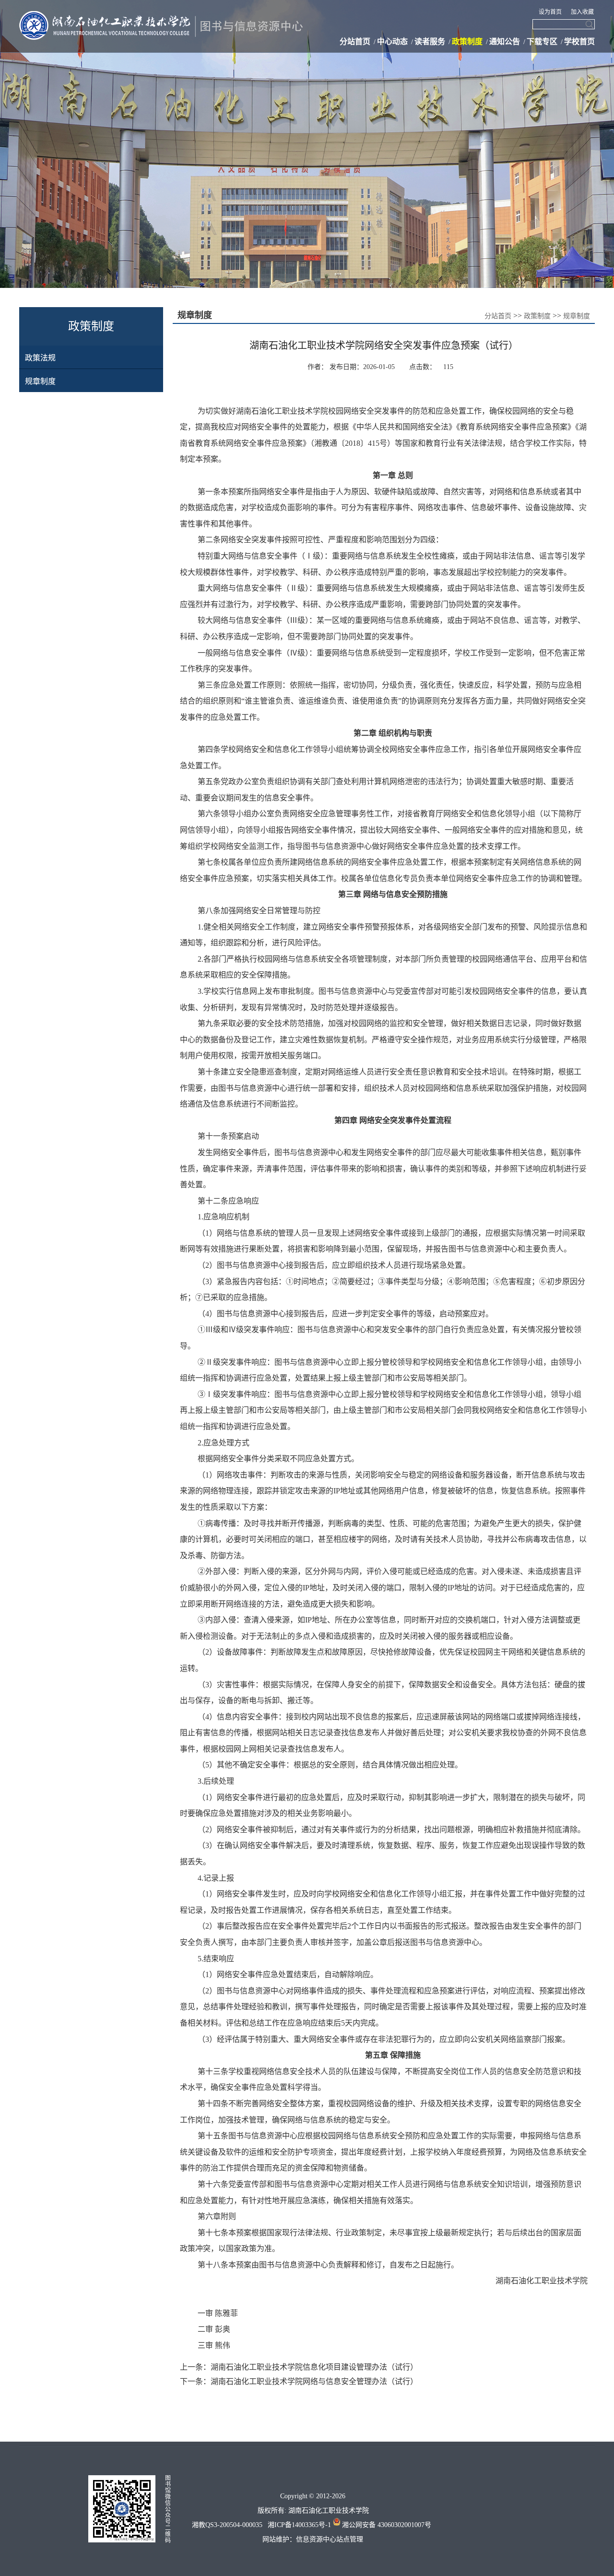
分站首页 (355, 42)
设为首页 (551, 12)
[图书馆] (163, 15)
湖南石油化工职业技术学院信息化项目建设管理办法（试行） (314, 2367)
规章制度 (40, 381)
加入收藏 (582, 12)
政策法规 (40, 358)
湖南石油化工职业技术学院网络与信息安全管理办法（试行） (314, 2381)
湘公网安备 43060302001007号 (386, 2525)
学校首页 (579, 42)
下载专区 (542, 42)
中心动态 (392, 42)
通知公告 (505, 42)
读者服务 (430, 42)
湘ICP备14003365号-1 (297, 2525)
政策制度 (467, 42)
